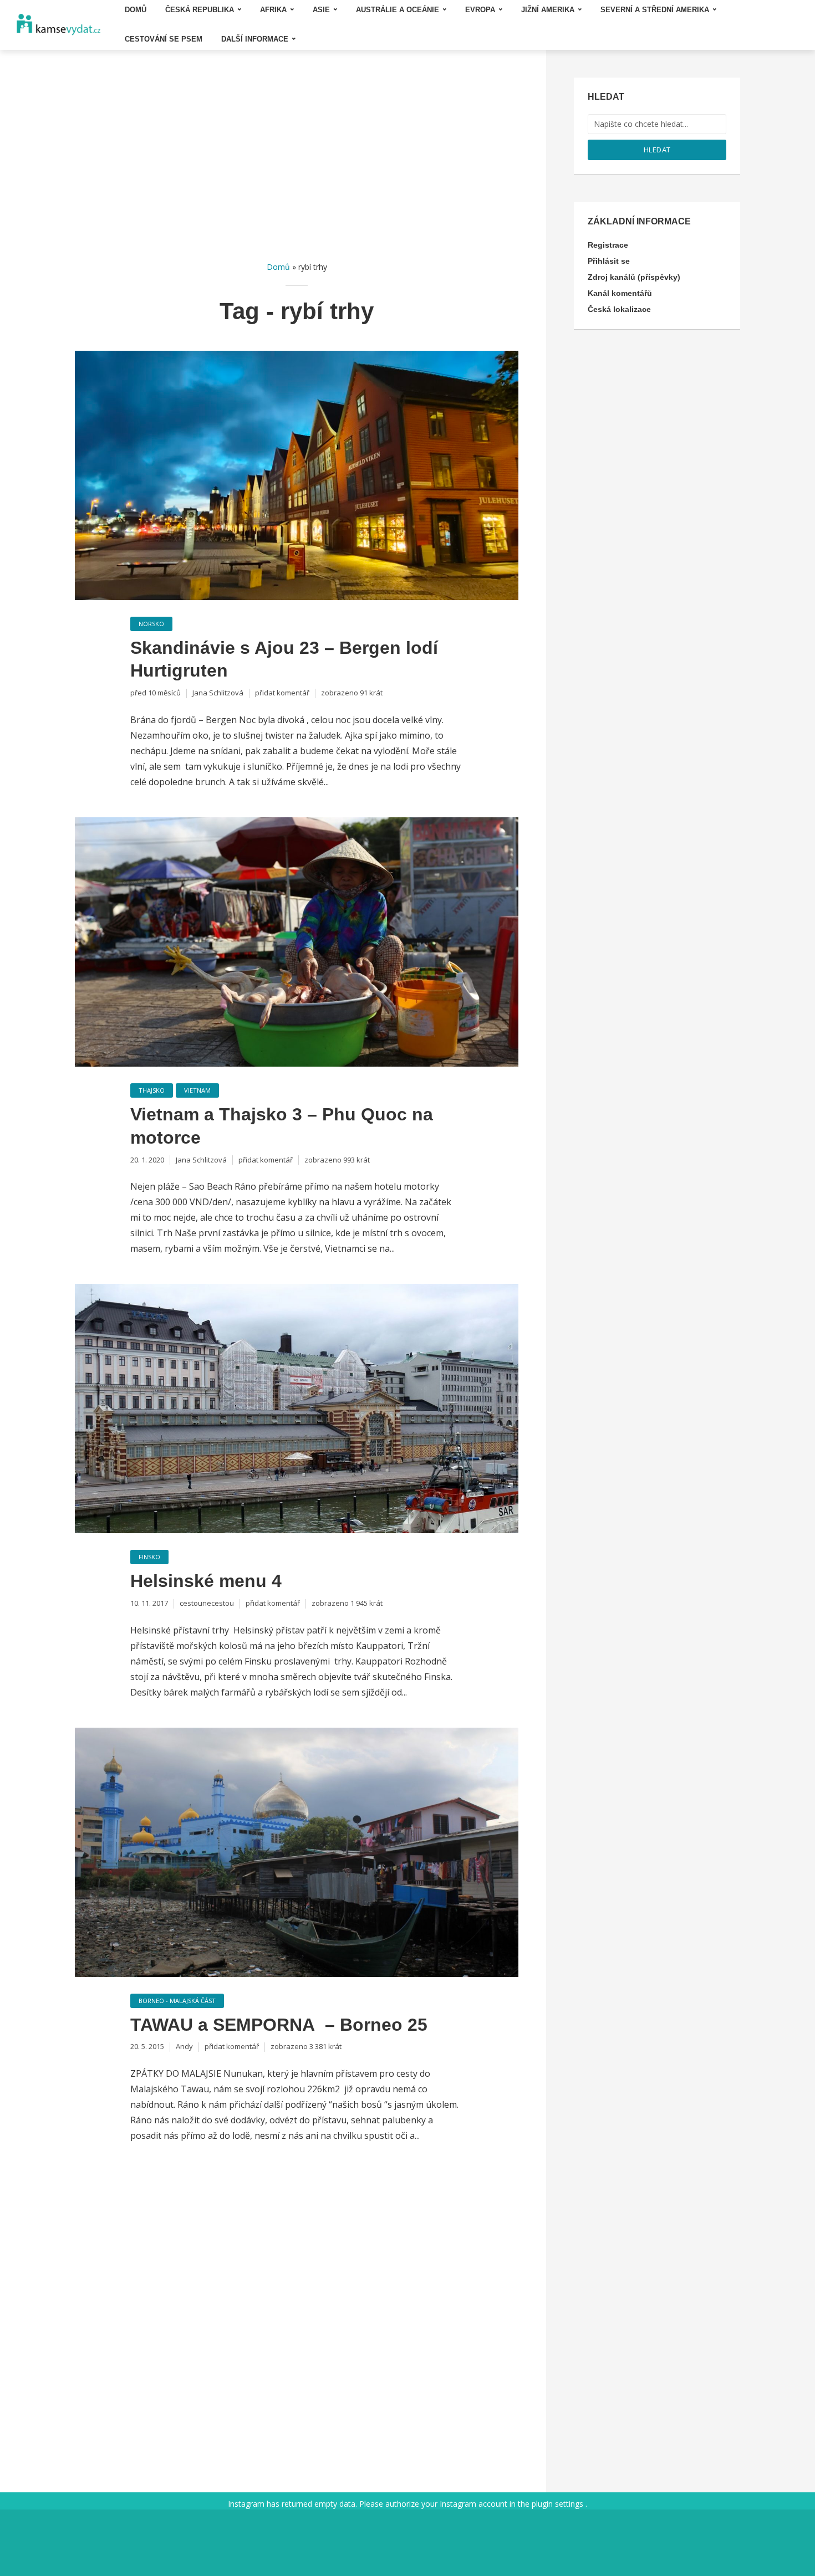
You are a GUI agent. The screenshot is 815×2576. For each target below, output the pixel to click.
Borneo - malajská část (177, 2001)
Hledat (657, 150)
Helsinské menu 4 (206, 1581)
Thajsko (152, 1090)
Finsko (149, 1557)
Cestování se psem (164, 39)
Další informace (255, 39)
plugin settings (559, 2504)
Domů (278, 267)
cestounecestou (207, 1603)
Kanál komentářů (620, 293)
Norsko (151, 624)
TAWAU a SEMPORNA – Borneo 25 (279, 2025)
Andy (184, 2046)
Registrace (608, 245)
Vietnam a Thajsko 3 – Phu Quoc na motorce (282, 1126)
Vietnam (197, 1090)
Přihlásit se (609, 261)
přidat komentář (282, 693)
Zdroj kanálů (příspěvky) (634, 277)
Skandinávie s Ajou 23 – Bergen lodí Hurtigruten (284, 659)
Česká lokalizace (619, 309)
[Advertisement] (297, 155)
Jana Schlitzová (218, 693)
